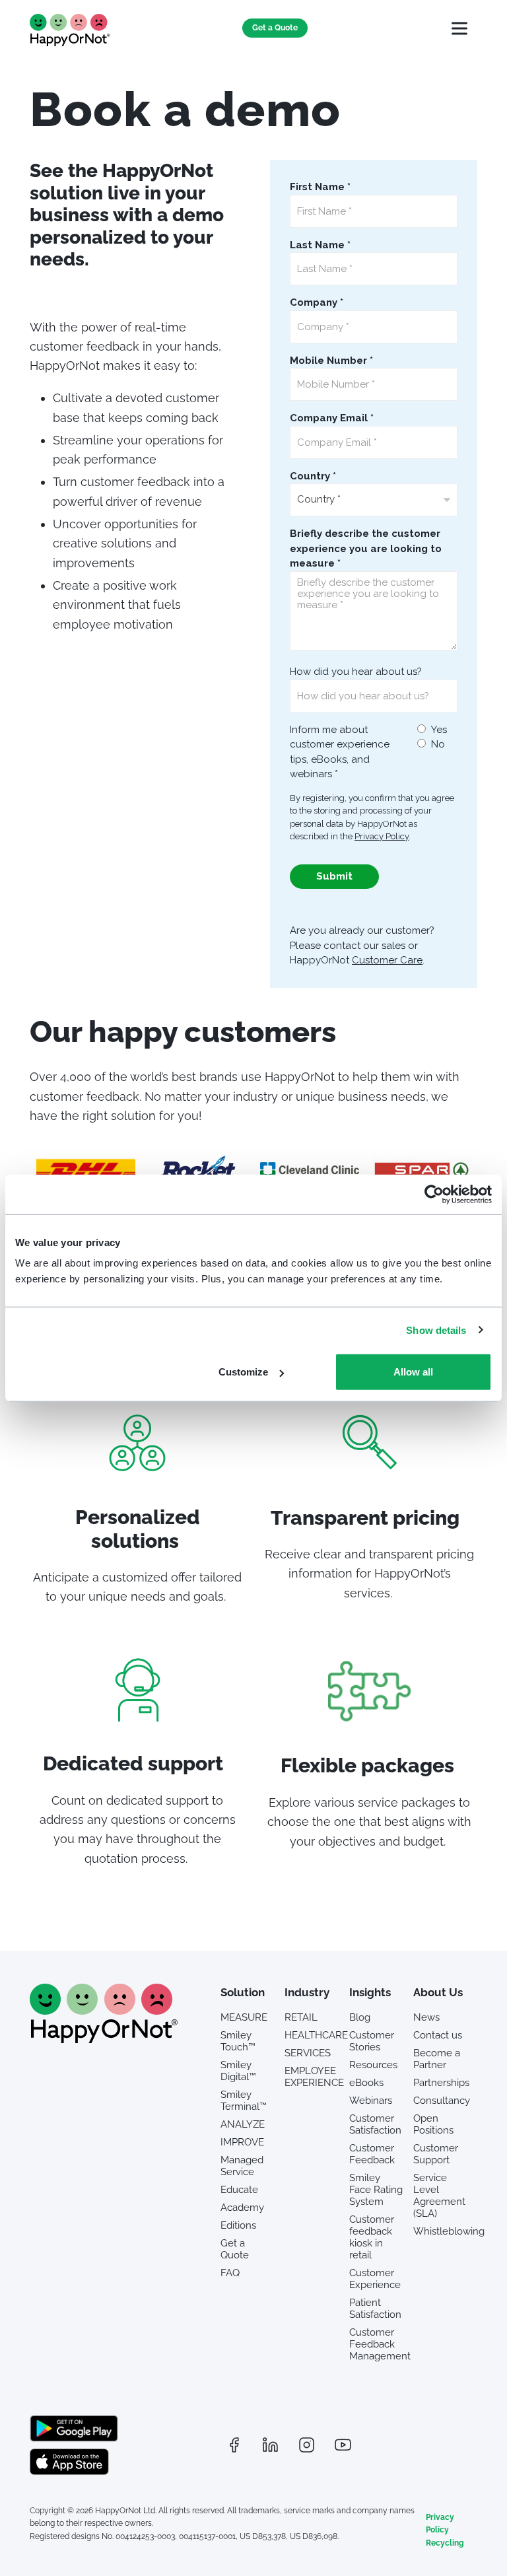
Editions (238, 2225)
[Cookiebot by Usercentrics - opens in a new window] (434, 1194)
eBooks (366, 2083)
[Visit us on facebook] (234, 2445)
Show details (436, 1330)
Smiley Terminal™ (244, 2101)
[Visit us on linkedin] (270, 2445)
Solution (243, 1992)
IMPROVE (242, 2142)
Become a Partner (437, 2059)
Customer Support (436, 2154)
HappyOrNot (71, 30)
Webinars (371, 2101)
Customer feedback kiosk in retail (372, 2237)
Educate (239, 2190)
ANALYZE (243, 2124)
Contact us (438, 2035)
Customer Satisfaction (375, 2124)
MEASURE (244, 2017)
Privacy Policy (440, 2524)
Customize (243, 1372)
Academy (242, 2208)
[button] (459, 28)
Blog (360, 2017)
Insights (370, 1992)
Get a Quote (275, 28)
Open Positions (433, 2124)
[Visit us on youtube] (343, 2445)
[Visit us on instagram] (306, 2445)
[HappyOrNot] (104, 2039)
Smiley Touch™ (238, 2041)
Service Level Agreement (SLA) (439, 2196)
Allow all (413, 1372)
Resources (373, 2065)
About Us (438, 1992)
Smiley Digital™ (238, 2071)
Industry (307, 1992)
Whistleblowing (440, 2231)
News (426, 2017)
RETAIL (301, 2017)
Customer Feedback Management (376, 2344)
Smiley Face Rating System (376, 2190)
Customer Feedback (372, 2154)
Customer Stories (372, 2041)
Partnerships (440, 2083)
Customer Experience (375, 2279)
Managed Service (242, 2166)
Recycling (445, 2543)
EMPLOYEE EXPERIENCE (312, 2077)
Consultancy (440, 2101)
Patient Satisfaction (375, 2309)
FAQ (230, 2273)
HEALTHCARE (312, 2035)
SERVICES (308, 2053)
